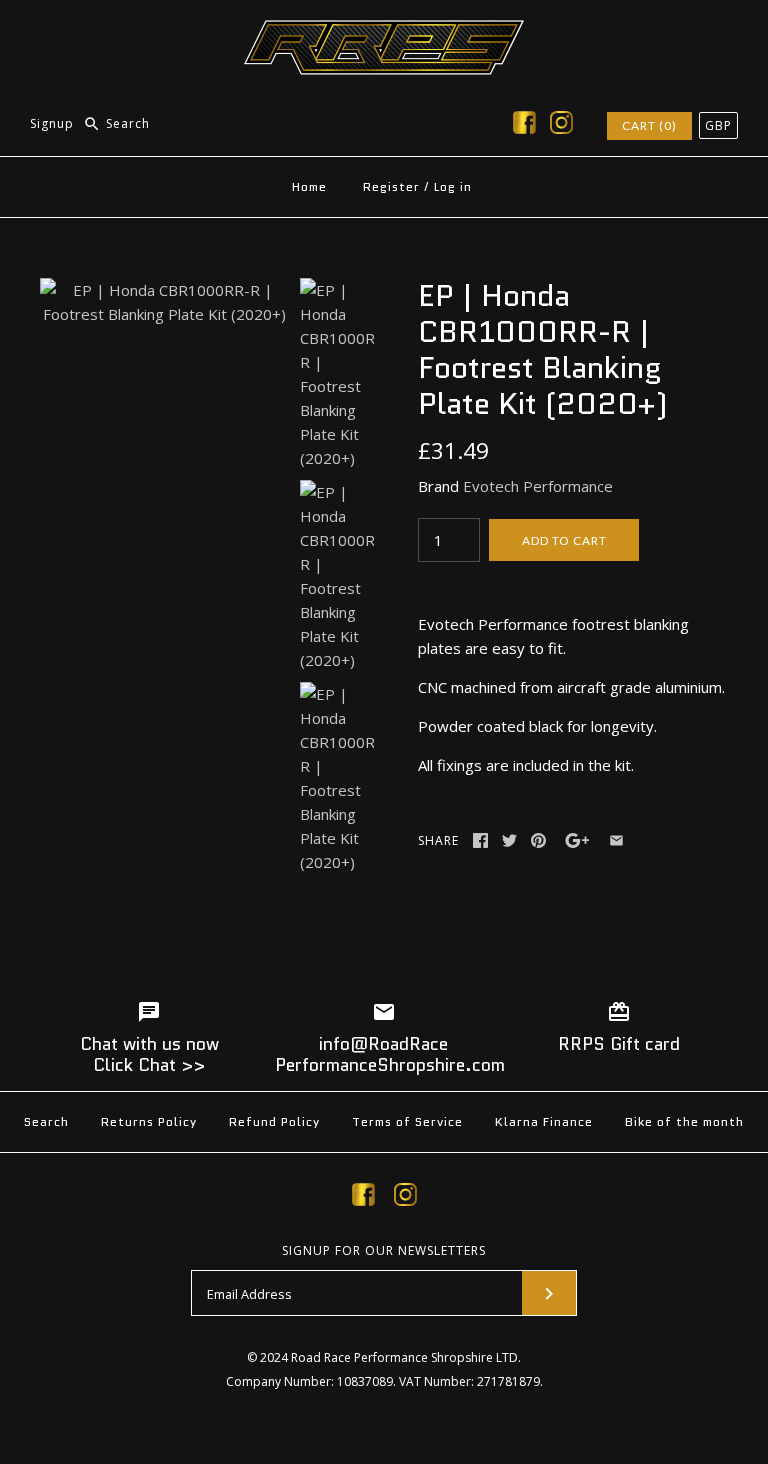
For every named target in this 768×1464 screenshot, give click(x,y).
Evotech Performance (538, 486)
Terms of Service (407, 1121)
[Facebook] (524, 126)
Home (309, 186)
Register (391, 186)
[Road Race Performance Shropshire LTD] (384, 32)
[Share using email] (616, 840)
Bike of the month (684, 1121)
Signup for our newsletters (384, 1251)
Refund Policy (274, 1121)
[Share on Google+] (577, 840)
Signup (52, 123)
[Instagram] (561, 126)
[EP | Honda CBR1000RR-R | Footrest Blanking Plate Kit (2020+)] (165, 290)
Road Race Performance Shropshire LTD (404, 1357)
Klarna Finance (544, 1121)
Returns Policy (149, 1121)
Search (46, 1121)
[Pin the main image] (538, 840)
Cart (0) (649, 125)
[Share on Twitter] (509, 840)
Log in (453, 186)
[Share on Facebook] (480, 840)
